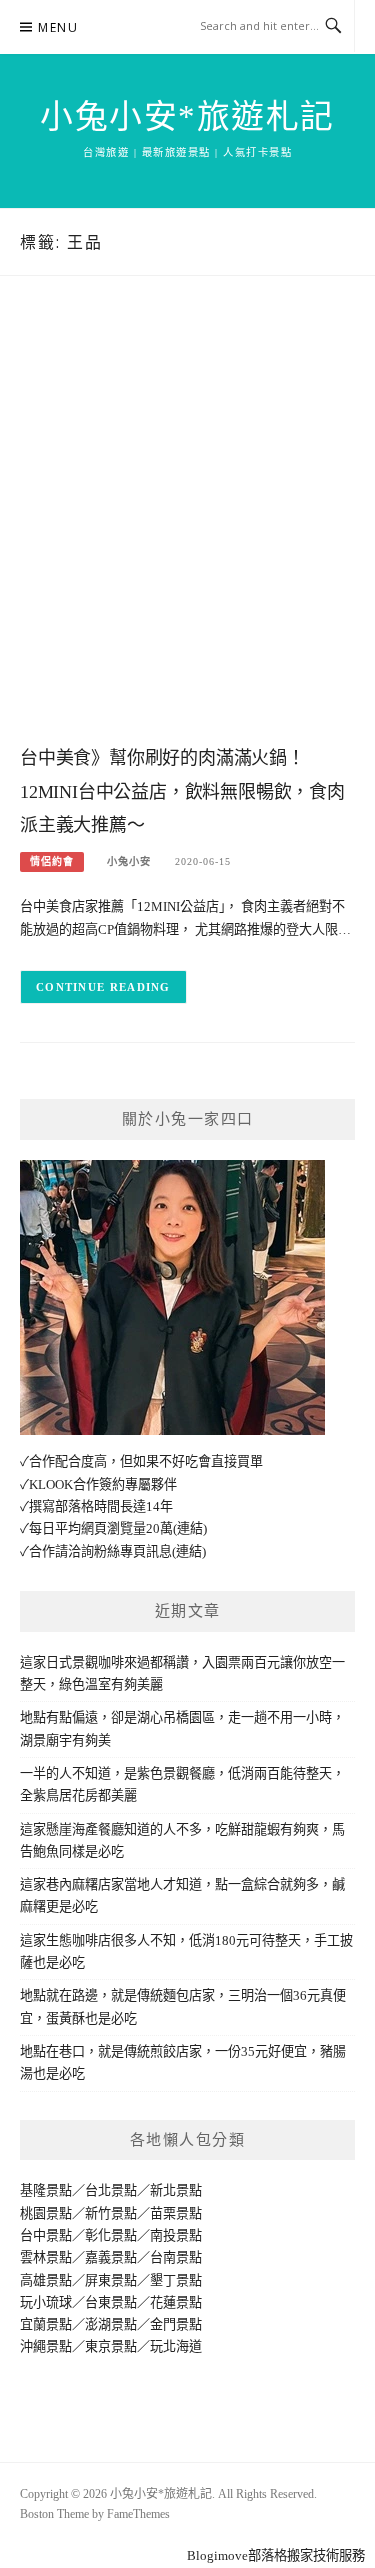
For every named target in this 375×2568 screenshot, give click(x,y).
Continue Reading (103, 987)
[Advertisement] (187, 530)
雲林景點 (46, 2257)
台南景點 (176, 2257)
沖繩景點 (46, 2346)
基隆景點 (46, 2190)
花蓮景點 (176, 2302)
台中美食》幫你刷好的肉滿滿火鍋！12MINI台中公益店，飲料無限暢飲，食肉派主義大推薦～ (182, 792)
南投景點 (176, 2235)
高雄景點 (46, 2280)
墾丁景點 (176, 2280)
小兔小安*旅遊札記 (187, 117)
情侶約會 (52, 861)
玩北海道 (176, 2346)
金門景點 (176, 2324)
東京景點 (111, 2346)
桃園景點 (46, 2213)
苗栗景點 (176, 2213)
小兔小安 (129, 861)
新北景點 (176, 2190)
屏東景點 (111, 2280)
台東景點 (111, 2302)
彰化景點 (111, 2235)
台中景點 (46, 2235)
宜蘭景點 (46, 2324)
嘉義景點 (111, 2257)
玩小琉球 (46, 2302)
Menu (58, 27)
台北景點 (111, 2190)
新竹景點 (111, 2213)
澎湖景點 (111, 2324)
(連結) (190, 1528)
